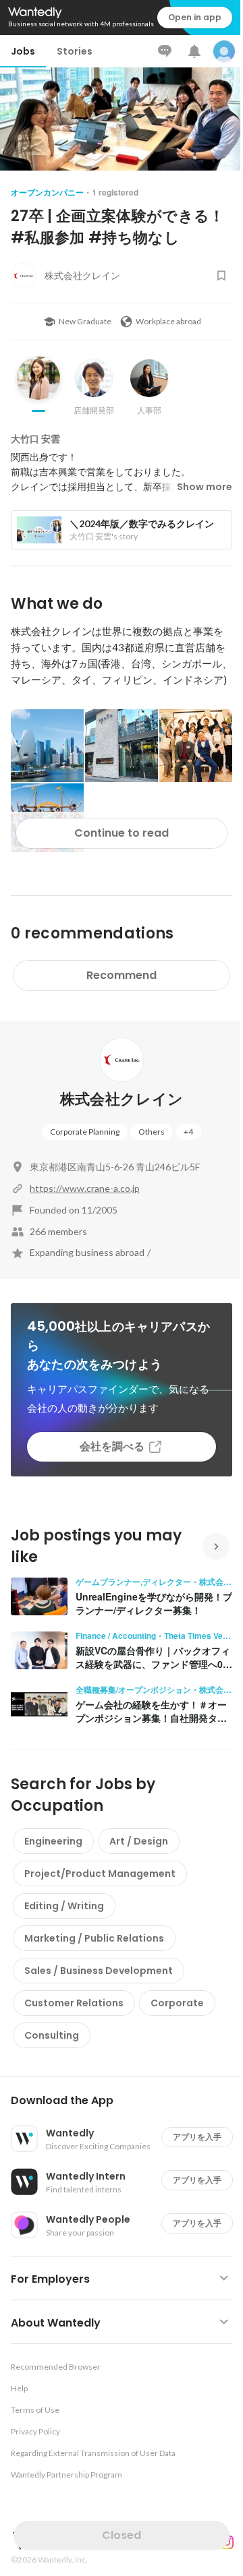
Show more (205, 487)
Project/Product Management (100, 1874)
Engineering (53, 1841)
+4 (188, 1132)
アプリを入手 (197, 2137)
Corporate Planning (85, 1132)
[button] (127, 2101)
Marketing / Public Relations (94, 1938)
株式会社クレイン (122, 1099)
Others (152, 1132)
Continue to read (122, 833)
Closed (122, 2535)
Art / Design (139, 1841)
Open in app (195, 17)
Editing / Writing (64, 1906)
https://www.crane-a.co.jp (85, 1188)
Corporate (177, 2003)
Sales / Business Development (99, 1971)
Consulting (52, 2035)
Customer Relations (74, 2003)
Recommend (122, 975)
